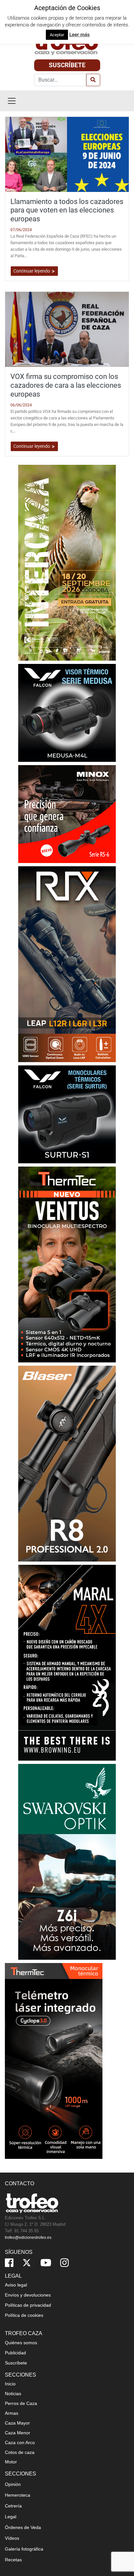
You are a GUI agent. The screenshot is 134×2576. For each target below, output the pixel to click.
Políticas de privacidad (28, 2305)
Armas (12, 2413)
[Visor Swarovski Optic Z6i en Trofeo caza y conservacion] (67, 1861)
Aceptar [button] (57, 35)
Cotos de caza (20, 2452)
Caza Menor (18, 2433)
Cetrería (13, 2506)
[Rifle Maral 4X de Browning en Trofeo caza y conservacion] (67, 1662)
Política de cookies (24, 2315)
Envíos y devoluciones (28, 2295)
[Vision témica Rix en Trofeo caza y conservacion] (67, 964)
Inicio (10, 2384)
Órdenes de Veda (23, 2527)
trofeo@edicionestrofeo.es (28, 2238)
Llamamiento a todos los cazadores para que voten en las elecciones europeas (67, 210)
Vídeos (12, 2538)
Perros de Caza (21, 2403)
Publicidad (15, 2353)
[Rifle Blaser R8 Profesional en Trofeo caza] (67, 1463)
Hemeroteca (18, 2495)
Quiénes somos (21, 2343)
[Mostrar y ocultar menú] (12, 101)
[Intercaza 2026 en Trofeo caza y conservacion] (67, 562)
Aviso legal (16, 2285)
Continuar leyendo (32, 271)
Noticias (13, 2394)
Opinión (13, 2484)
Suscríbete (67, 65)
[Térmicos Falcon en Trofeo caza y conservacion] (67, 712)
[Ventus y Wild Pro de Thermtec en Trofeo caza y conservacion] (67, 1264)
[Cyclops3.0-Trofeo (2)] (54, 2060)
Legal (11, 2517)
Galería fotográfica (24, 2549)
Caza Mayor (17, 2423)
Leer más (80, 35)
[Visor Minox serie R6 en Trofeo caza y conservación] (67, 814)
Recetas (13, 2560)
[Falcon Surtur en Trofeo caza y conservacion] (67, 1114)
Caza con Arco (20, 2442)
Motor (11, 2462)
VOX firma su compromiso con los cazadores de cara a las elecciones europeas (66, 385)
